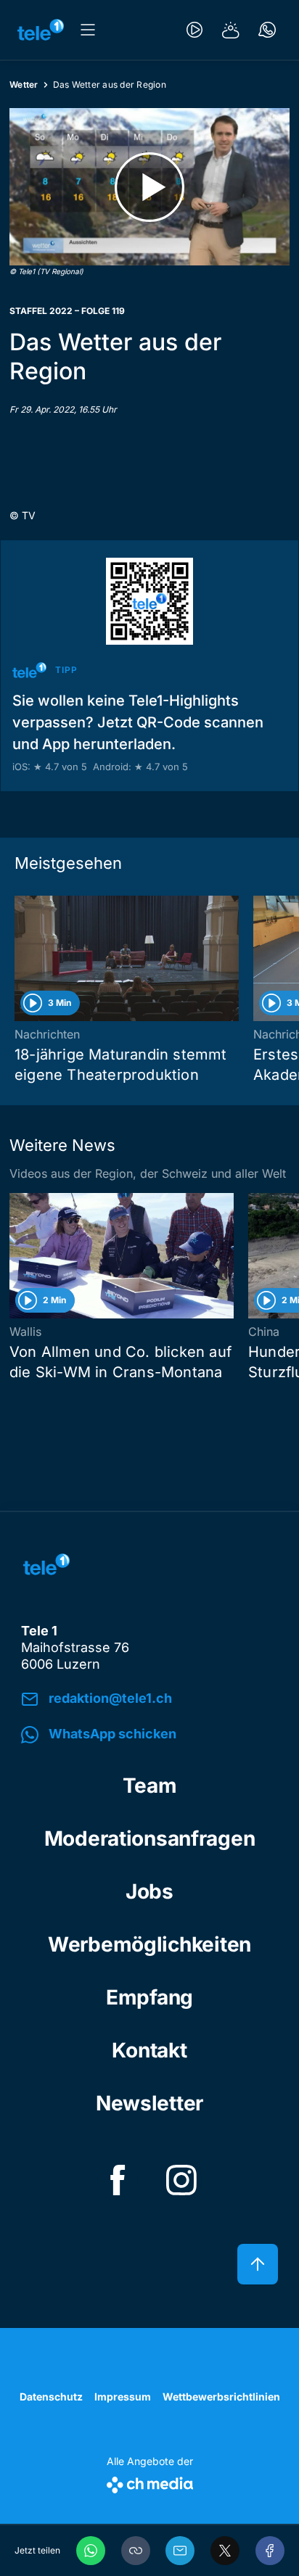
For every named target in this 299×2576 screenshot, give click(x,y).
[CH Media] (150, 2482)
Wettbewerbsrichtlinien (221, 2397)
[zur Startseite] (41, 30)
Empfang (149, 1997)
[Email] (180, 2551)
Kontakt (149, 2050)
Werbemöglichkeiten (149, 1944)
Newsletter (149, 2103)
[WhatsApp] (91, 2551)
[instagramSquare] (181, 2180)
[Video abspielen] (149, 187)
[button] (136, 2551)
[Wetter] (231, 30)
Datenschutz (51, 2397)
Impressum (123, 2397)
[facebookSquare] (118, 2180)
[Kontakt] (267, 30)
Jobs (149, 1891)
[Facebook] (270, 2551)
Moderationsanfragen (150, 1838)
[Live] (194, 30)
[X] (225, 2551)
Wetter (24, 84)
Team (150, 1786)
